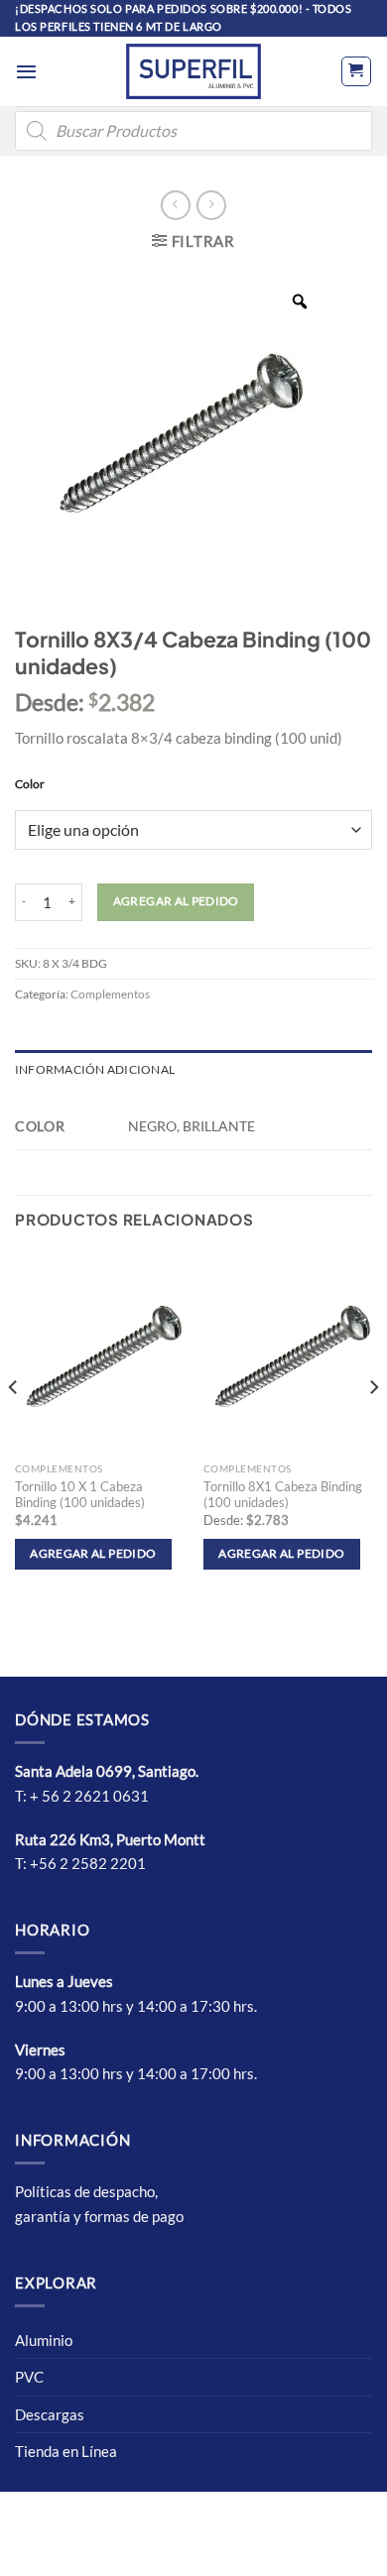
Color (30, 785)
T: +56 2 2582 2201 (80, 1863)
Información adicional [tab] (95, 1069)
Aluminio (44, 2340)
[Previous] (14, 1427)
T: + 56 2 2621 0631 (82, 1796)
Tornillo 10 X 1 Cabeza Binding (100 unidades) (80, 1495)
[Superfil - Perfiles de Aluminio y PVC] (193, 71)
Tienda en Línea (66, 2451)
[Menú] (26, 71)
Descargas (50, 2414)
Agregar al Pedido (176, 901)
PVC (29, 2377)
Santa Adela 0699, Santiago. (108, 1771)
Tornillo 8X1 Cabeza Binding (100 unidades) (283, 1495)
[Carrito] (356, 71)
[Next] (373, 1427)
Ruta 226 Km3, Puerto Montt (110, 1839)
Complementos (110, 994)
